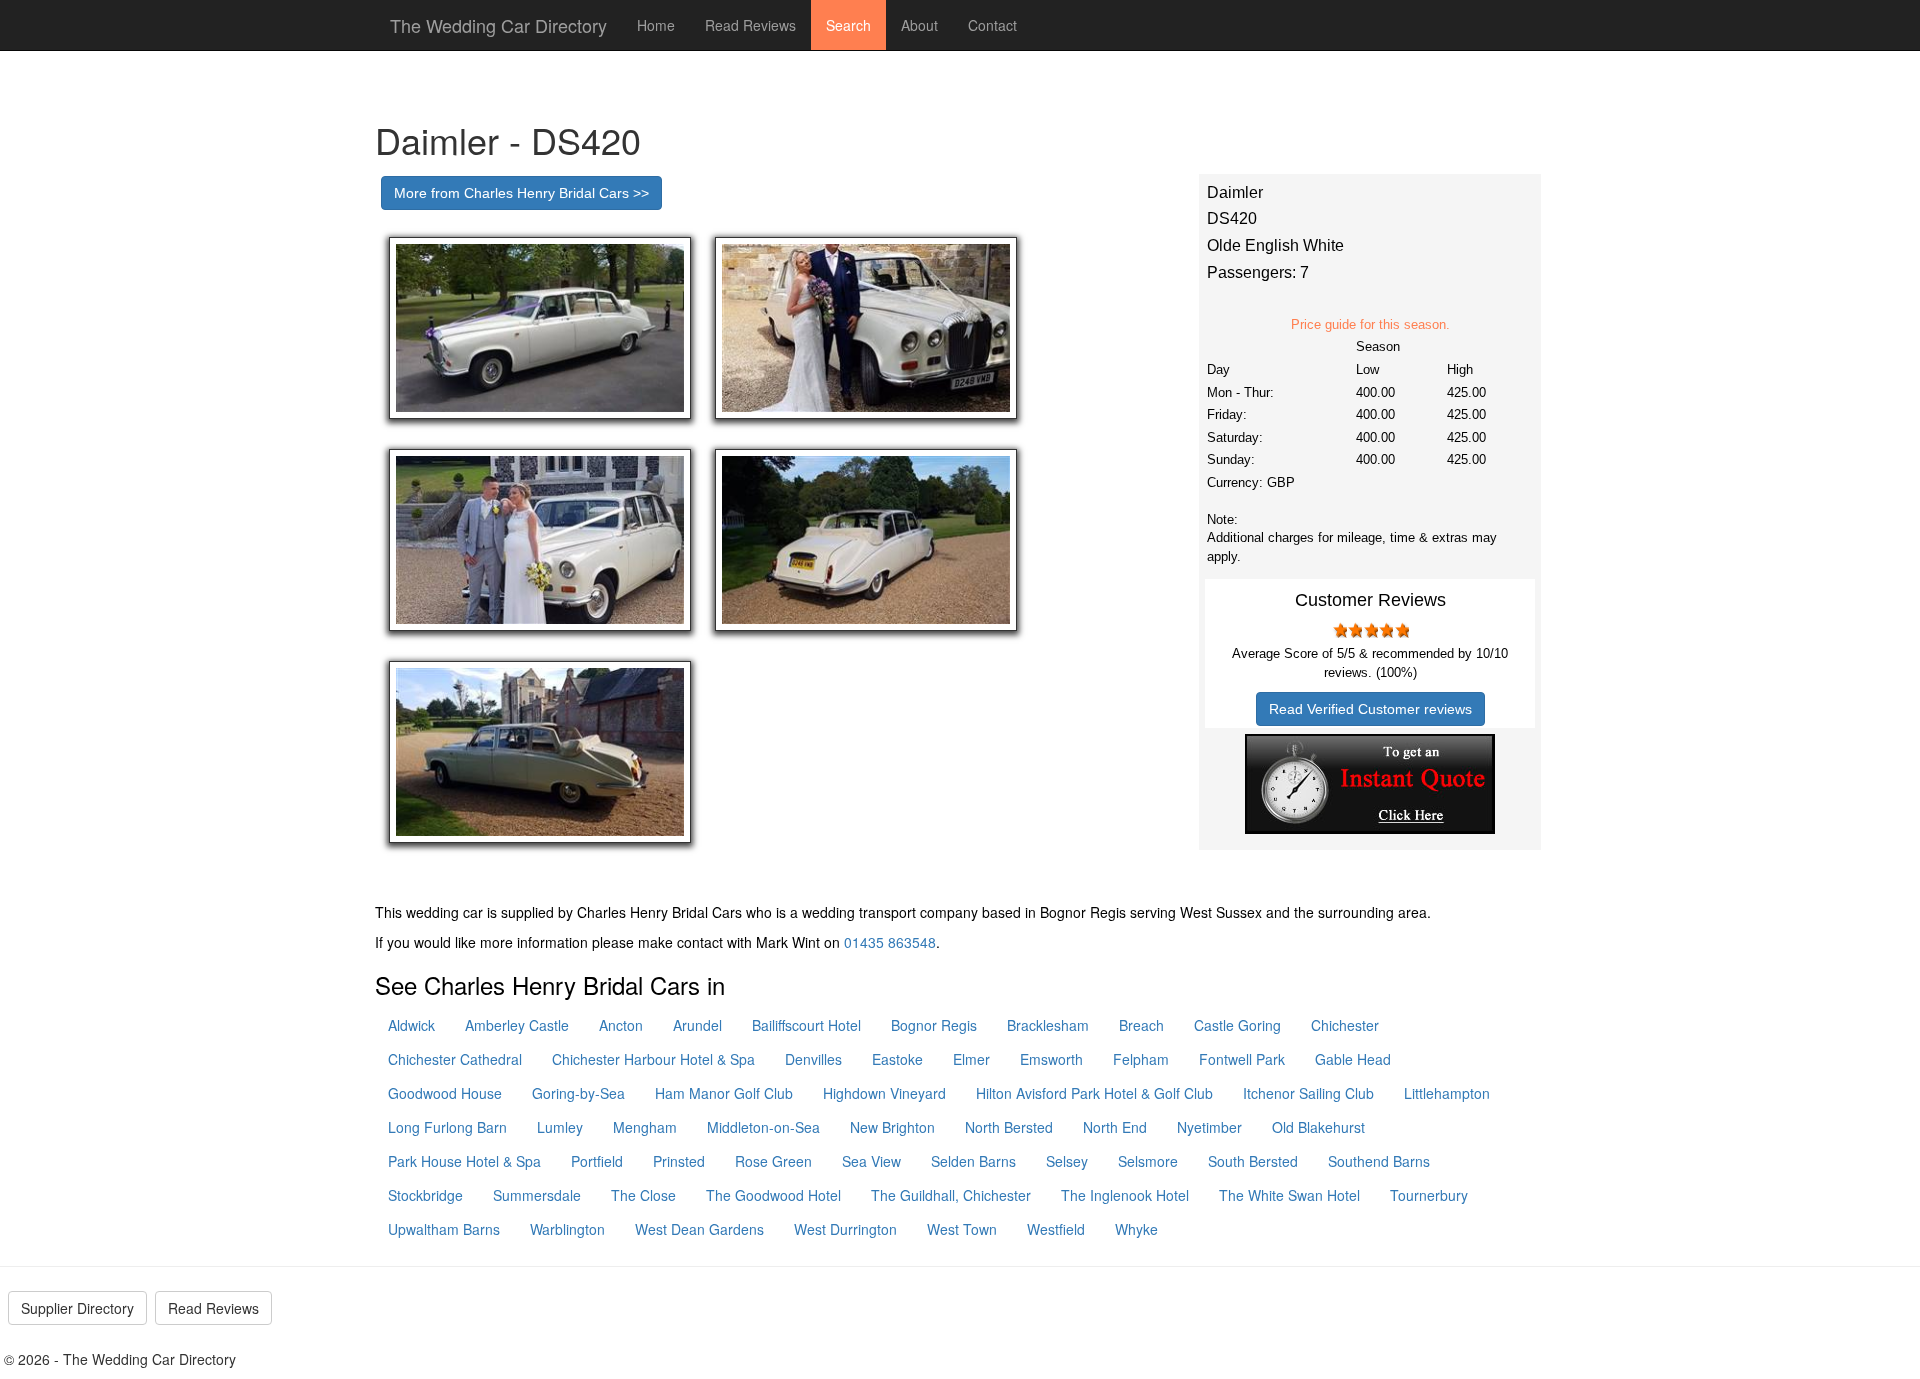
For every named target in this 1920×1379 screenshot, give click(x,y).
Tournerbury (1429, 1195)
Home (656, 25)
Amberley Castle (517, 1025)
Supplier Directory (77, 1308)
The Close (643, 1195)
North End (1115, 1127)
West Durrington (845, 1229)
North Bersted (1009, 1127)
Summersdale (537, 1195)
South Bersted (1253, 1161)
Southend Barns (1379, 1161)
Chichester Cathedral (455, 1059)
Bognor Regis (934, 1025)
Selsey (1067, 1161)
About (919, 25)
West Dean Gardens (699, 1229)
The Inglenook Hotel (1125, 1195)
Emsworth (1051, 1059)
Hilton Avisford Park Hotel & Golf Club (1094, 1093)
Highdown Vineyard (884, 1093)
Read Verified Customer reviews (1370, 709)
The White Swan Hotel (1289, 1195)
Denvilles (813, 1059)
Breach (1141, 1025)
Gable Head (1353, 1059)
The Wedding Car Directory (498, 25)
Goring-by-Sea (578, 1093)
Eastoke (897, 1059)
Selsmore (1148, 1161)
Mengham (645, 1127)
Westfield (1056, 1229)
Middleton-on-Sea (763, 1127)
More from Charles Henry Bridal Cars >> (521, 193)
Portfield (597, 1161)
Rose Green (773, 1161)
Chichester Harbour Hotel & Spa (653, 1059)
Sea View (871, 1161)
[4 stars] (1386, 630)
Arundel (697, 1025)
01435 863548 (890, 942)
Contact (992, 25)
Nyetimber (1209, 1127)
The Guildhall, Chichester (951, 1195)
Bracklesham (1048, 1025)
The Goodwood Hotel (773, 1195)
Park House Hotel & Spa (464, 1161)
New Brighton (892, 1127)
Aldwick (411, 1025)
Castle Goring (1237, 1025)
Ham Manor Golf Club (724, 1093)
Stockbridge (425, 1195)
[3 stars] (1370, 630)
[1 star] (1339, 630)
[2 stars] (1355, 630)
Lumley (560, 1127)
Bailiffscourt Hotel (806, 1025)
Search (848, 25)
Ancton (621, 1025)
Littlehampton (1447, 1093)
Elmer (971, 1059)
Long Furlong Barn (447, 1127)
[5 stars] (1401, 630)
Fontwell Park (1242, 1059)
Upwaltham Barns (444, 1229)
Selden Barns (973, 1161)
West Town (962, 1229)
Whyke (1136, 1229)
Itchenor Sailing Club (1308, 1093)
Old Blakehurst (1318, 1127)
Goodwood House (445, 1093)
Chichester (1345, 1025)
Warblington (567, 1229)
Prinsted (679, 1161)
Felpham (1141, 1059)
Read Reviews (750, 25)
